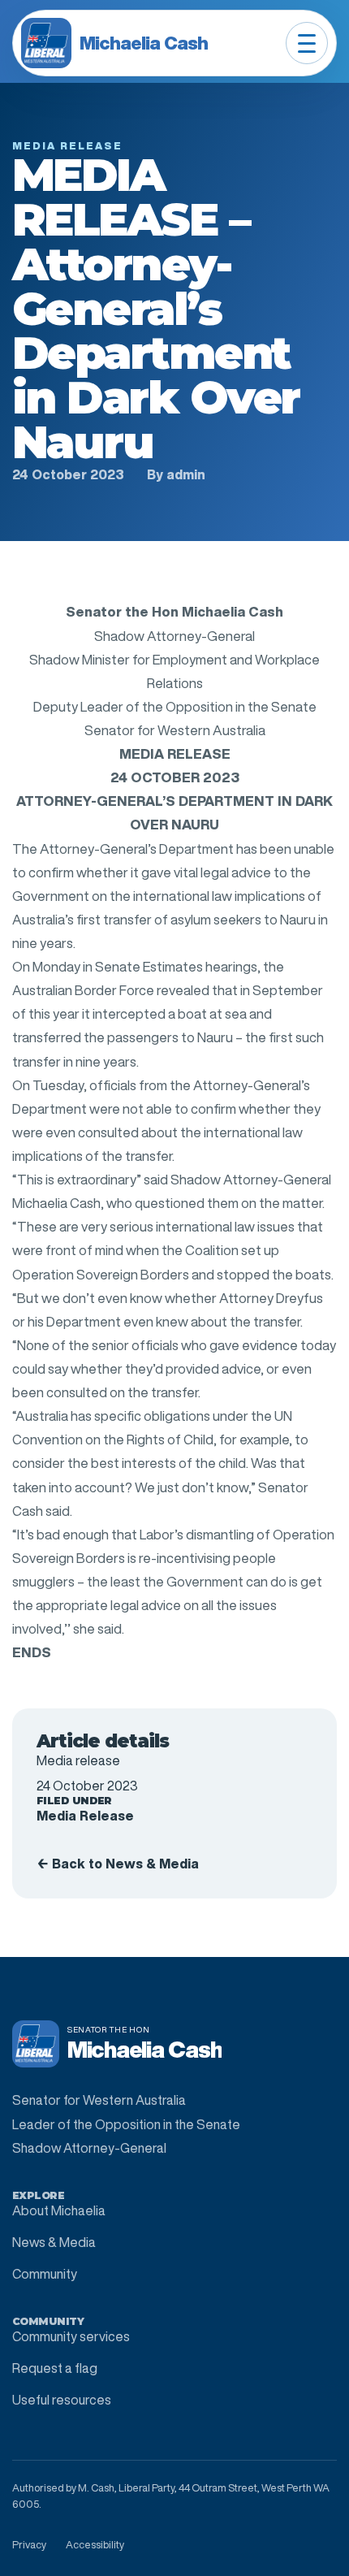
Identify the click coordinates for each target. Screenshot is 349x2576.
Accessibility (95, 2545)
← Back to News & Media (118, 1864)
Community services (71, 2336)
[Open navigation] (307, 43)
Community (45, 2274)
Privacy (29, 2545)
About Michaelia (59, 2210)
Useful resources (62, 2400)
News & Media (54, 2242)
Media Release (85, 1816)
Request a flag (55, 2368)
